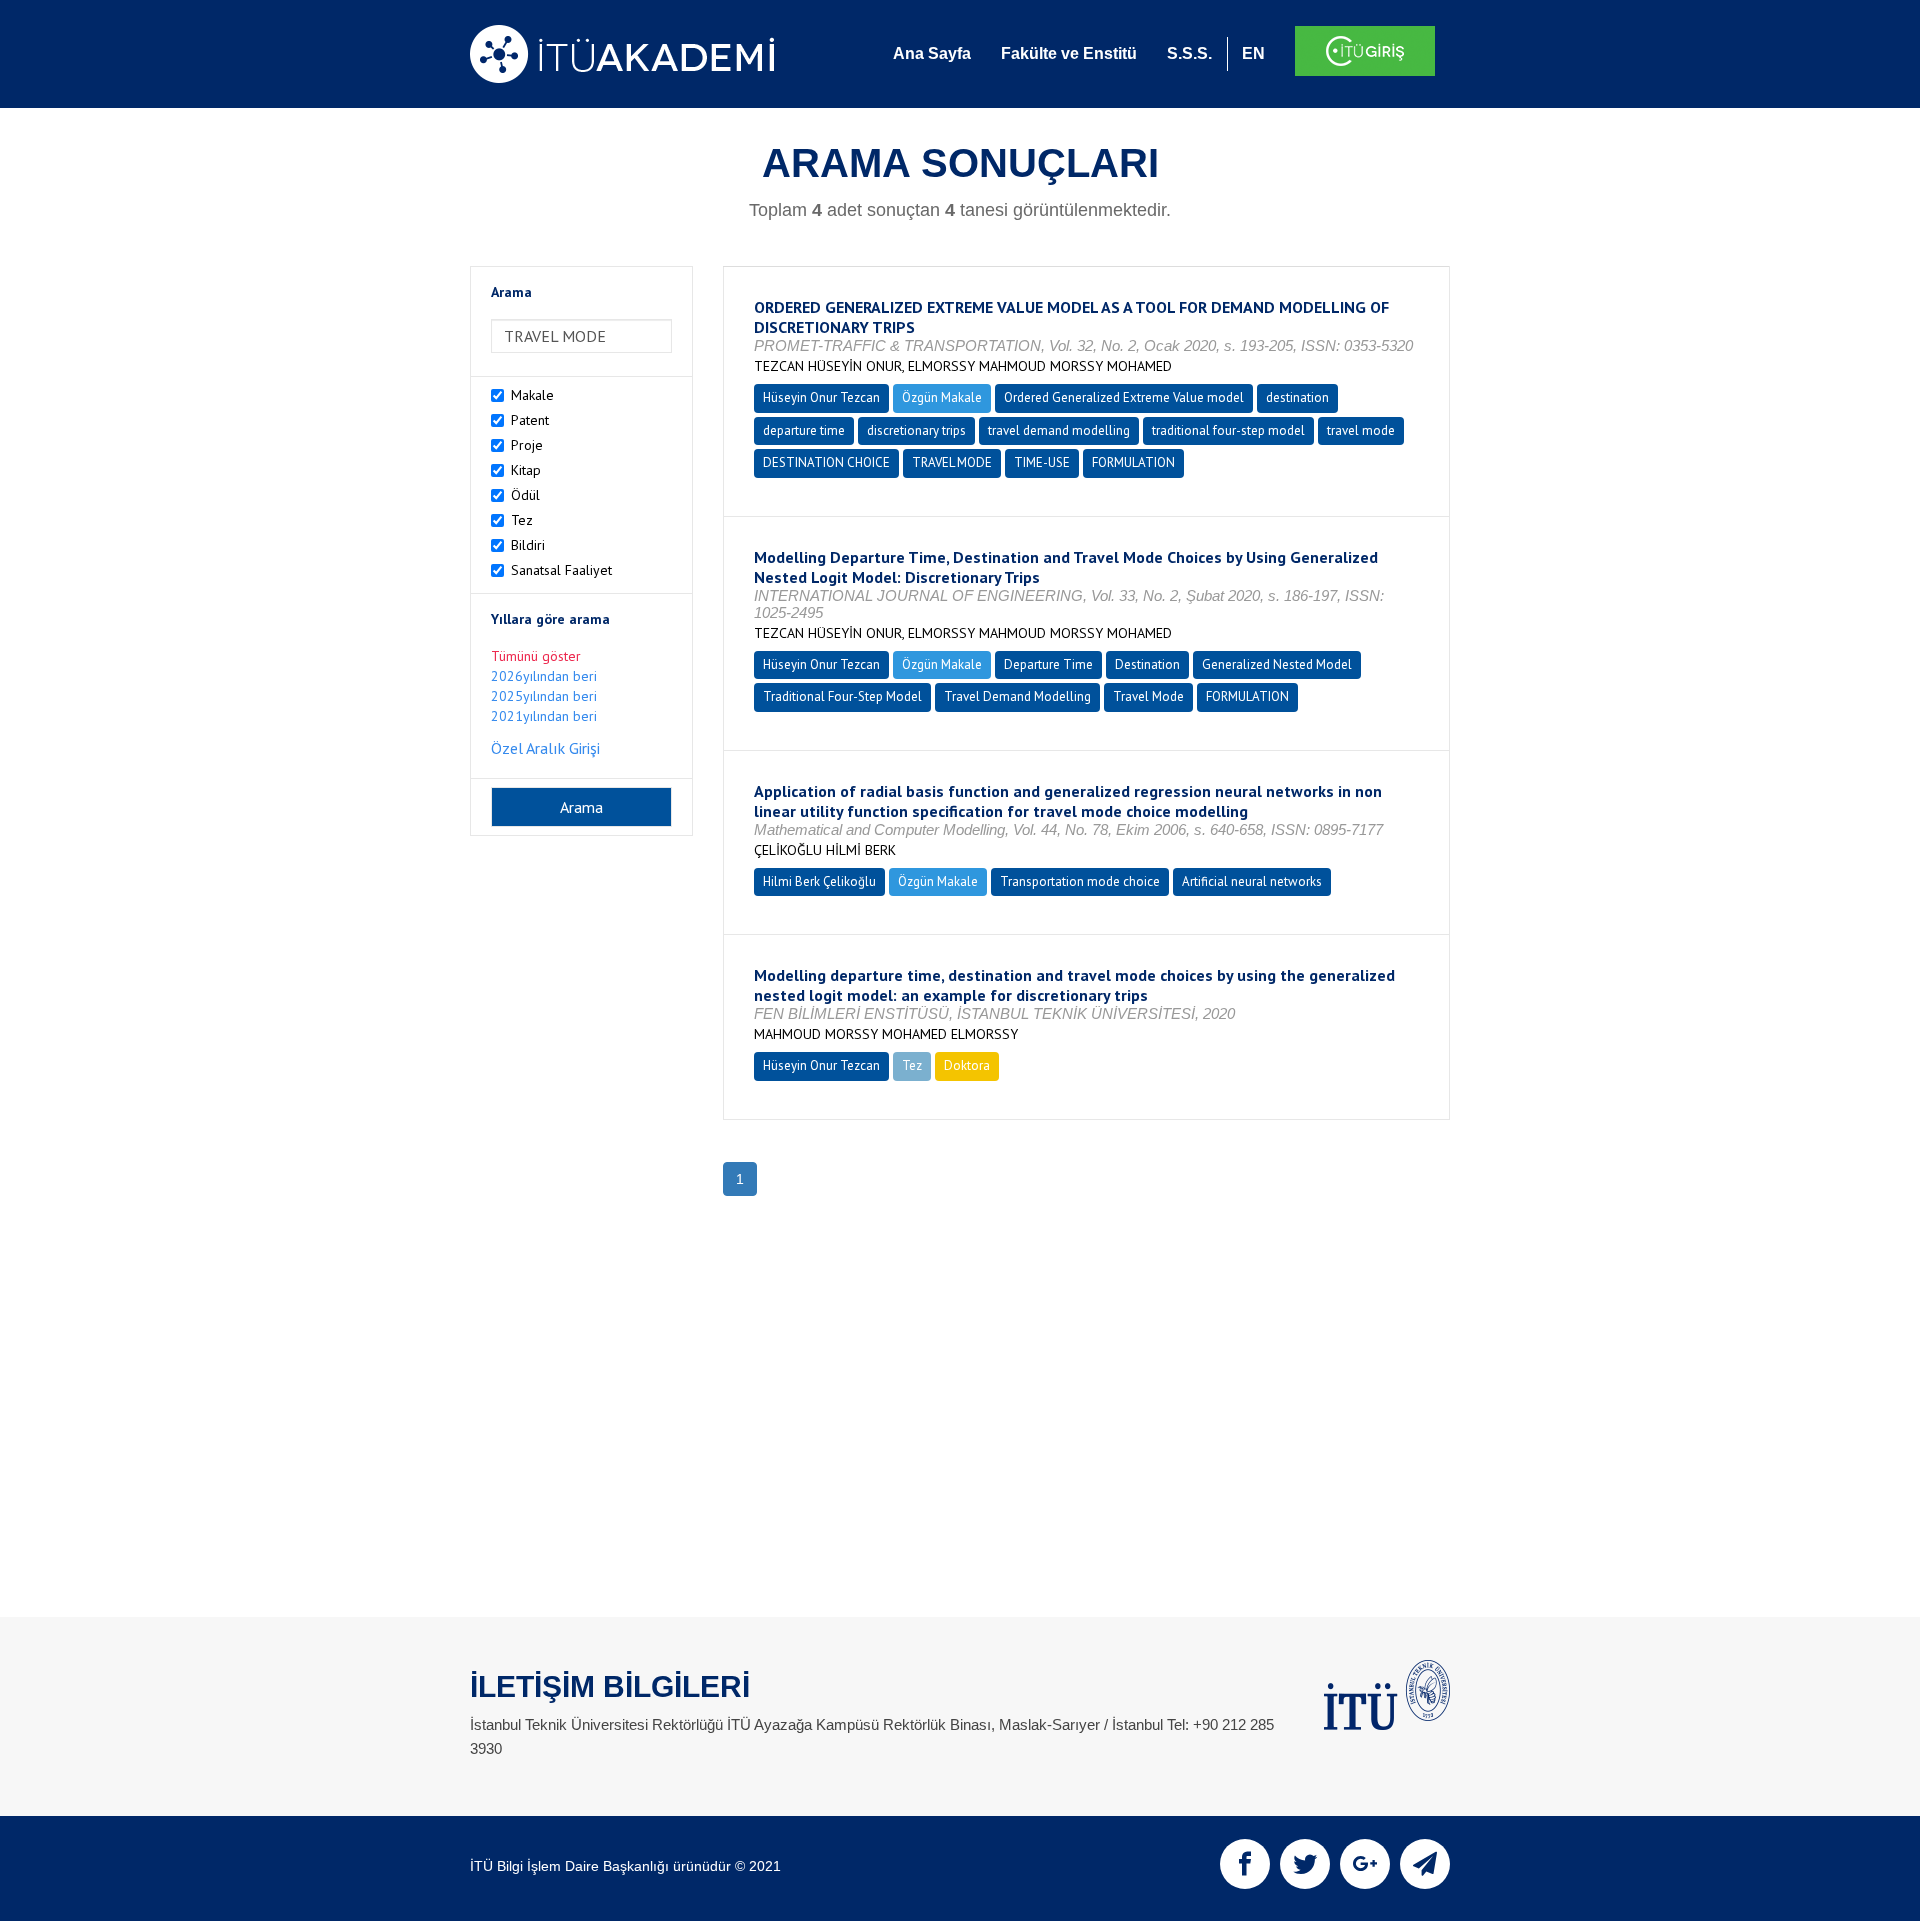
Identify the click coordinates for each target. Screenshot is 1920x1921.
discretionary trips (916, 430)
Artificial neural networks (1252, 881)
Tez (522, 520)
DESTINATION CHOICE (826, 462)
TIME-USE (1042, 462)
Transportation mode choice (1080, 881)
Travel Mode (1148, 696)
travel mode (1361, 430)
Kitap (526, 470)
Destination (1147, 664)
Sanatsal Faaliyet (561, 570)
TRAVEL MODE (952, 462)
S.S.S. (1189, 53)
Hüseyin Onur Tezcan (821, 397)
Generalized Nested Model (1277, 664)
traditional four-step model (1228, 430)
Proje (527, 445)
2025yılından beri (544, 696)
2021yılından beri (544, 716)
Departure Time (1048, 664)
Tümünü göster (536, 656)
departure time (804, 430)
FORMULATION (1133, 462)
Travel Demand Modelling (1017, 696)
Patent (530, 420)
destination (1297, 397)
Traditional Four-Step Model (842, 696)
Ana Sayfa (932, 53)
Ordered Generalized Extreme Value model (1124, 397)
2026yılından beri (544, 676)
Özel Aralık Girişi (545, 748)
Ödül (525, 495)
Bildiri (528, 545)
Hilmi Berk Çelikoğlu (819, 881)
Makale (532, 395)
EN (1253, 53)
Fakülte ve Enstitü (1069, 53)
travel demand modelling (1059, 430)
